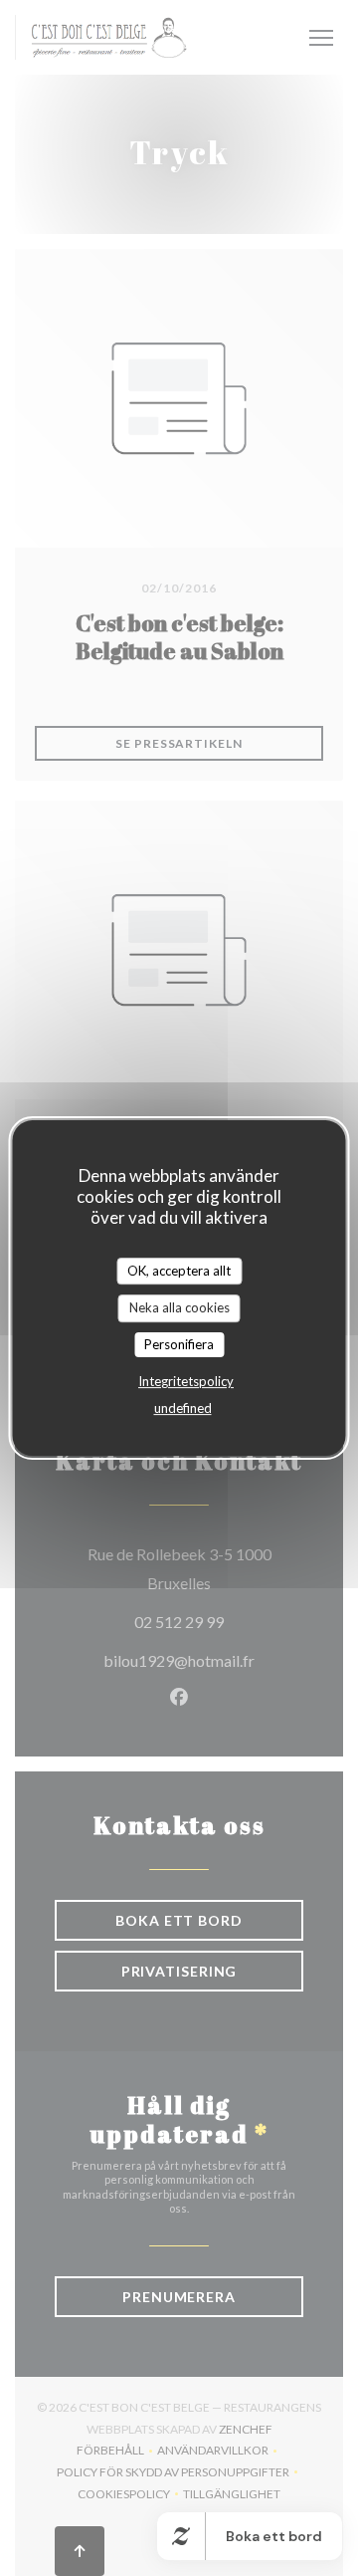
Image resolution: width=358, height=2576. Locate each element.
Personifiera (179, 1344)
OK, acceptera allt (179, 1271)
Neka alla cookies (179, 1307)
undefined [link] (183, 1408)
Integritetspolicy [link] (186, 1381)
